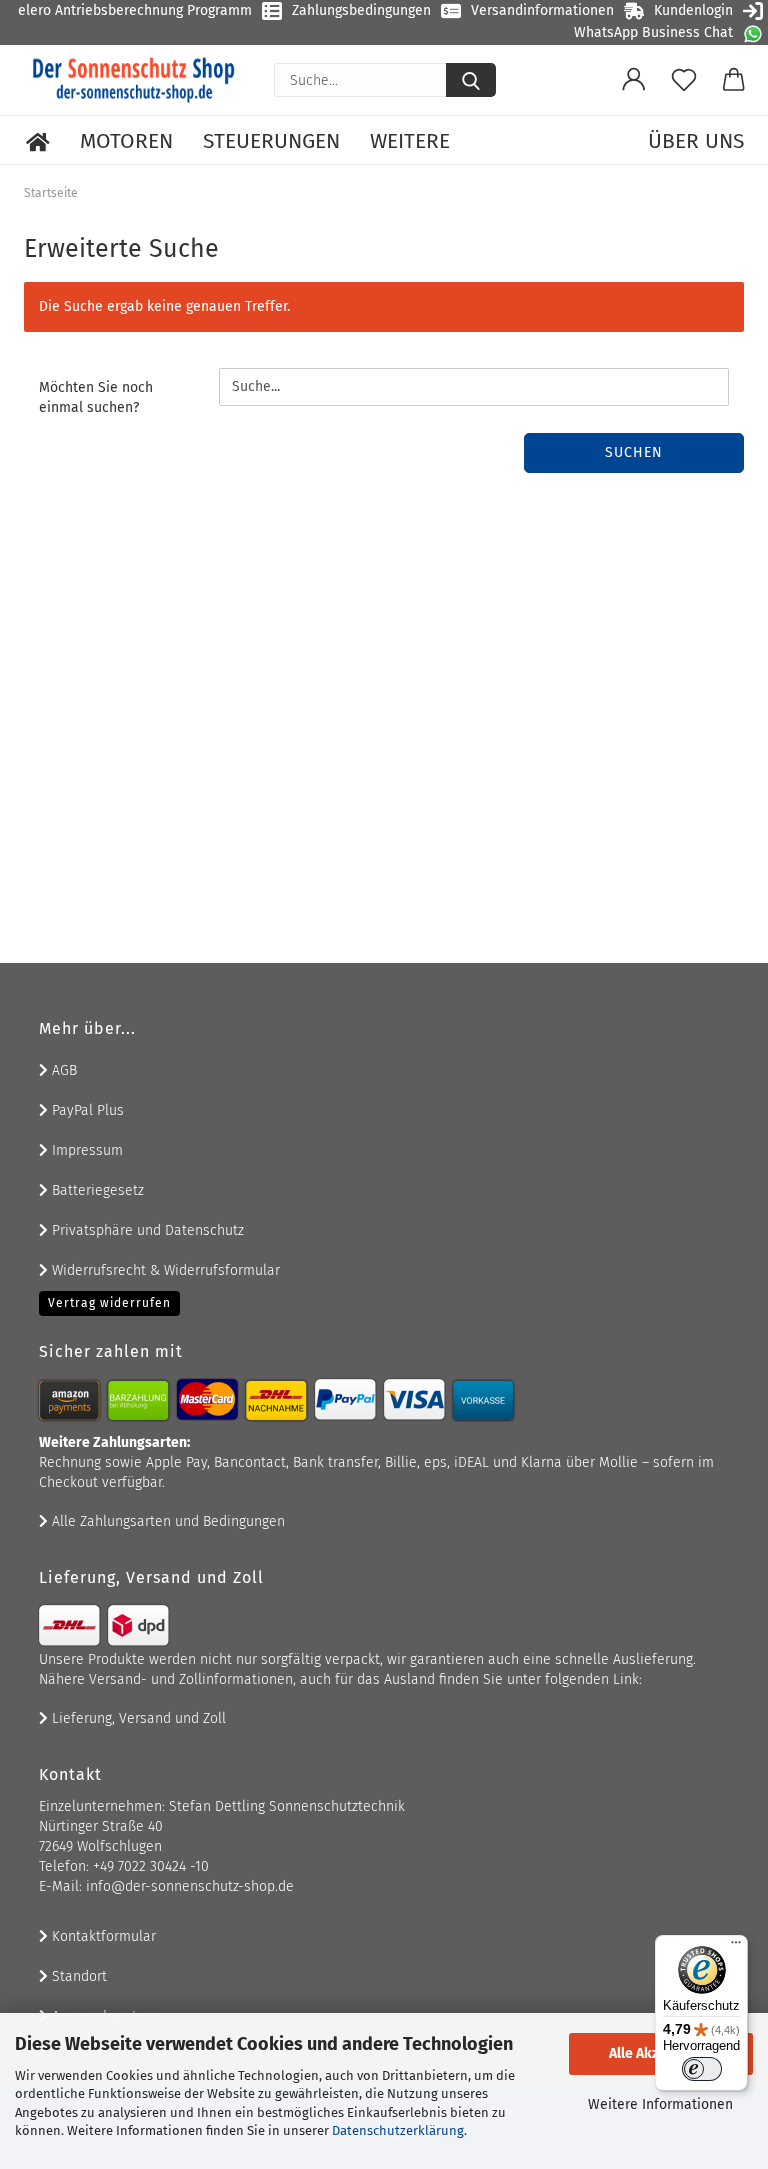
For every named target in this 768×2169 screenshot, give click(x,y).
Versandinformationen (542, 10)
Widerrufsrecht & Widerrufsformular (164, 1270)
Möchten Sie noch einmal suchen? (96, 397)
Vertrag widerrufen (109, 1303)
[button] (634, 80)
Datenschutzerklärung (398, 2130)
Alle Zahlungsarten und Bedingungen (166, 1521)
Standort (77, 1976)
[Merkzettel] (684, 80)
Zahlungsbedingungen (361, 10)
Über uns (696, 141)
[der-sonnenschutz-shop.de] (134, 80)
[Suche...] (471, 80)
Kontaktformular (102, 1936)
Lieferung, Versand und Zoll (137, 1718)
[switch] (702, 2069)
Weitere (410, 141)
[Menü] (736, 1947)
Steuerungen (271, 141)
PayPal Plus (86, 1110)
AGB (62, 1070)
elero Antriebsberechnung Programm (135, 10)
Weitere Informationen (660, 2104)
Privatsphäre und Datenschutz (146, 1230)
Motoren (126, 141)
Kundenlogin (693, 10)
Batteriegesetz (96, 1190)
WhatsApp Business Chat (653, 32)
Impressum (85, 1150)
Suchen (634, 452)
